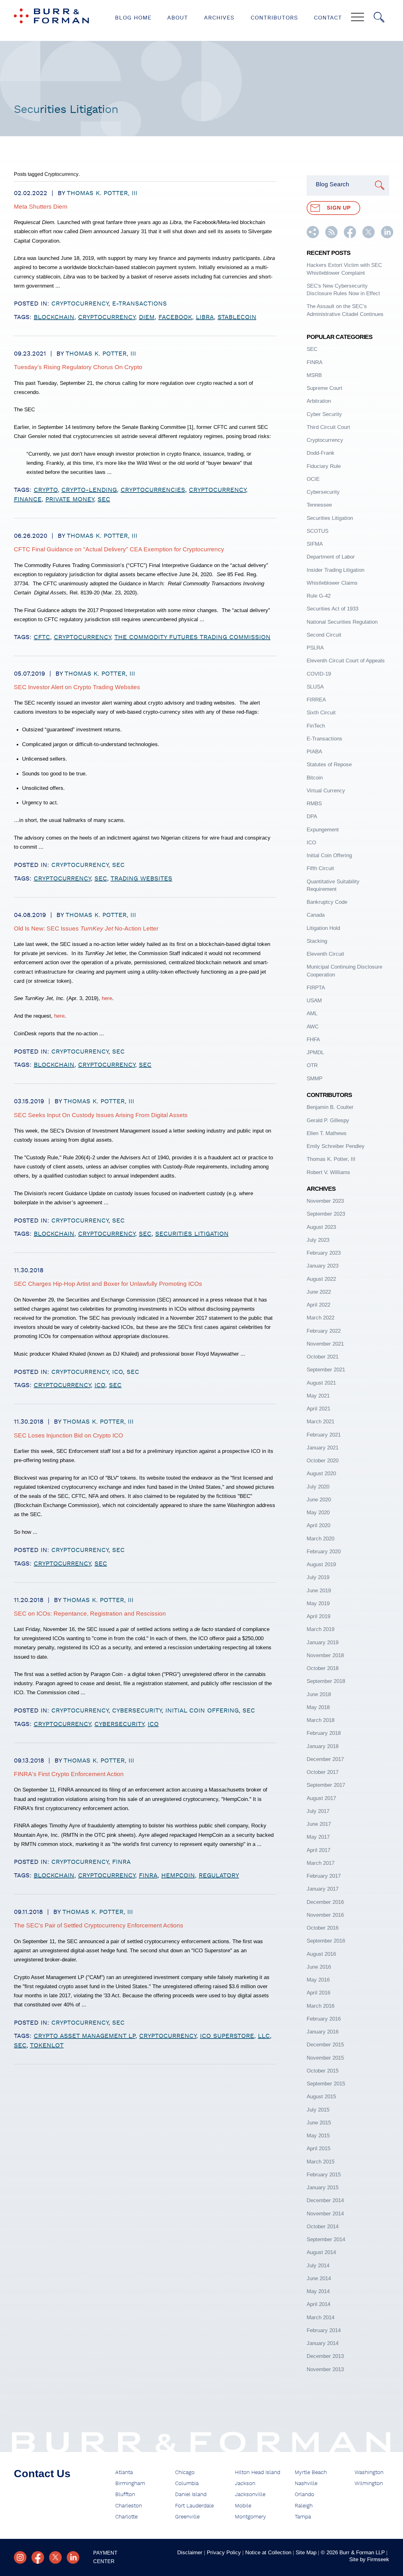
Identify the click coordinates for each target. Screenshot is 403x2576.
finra (148, 1876)
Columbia (187, 2483)
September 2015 (326, 2084)
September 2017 (326, 1785)
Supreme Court (324, 388)
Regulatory (219, 1876)
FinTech (316, 726)
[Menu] (358, 18)
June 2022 (319, 1292)
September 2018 (326, 1681)
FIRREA (316, 700)
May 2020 (318, 1512)
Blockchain (54, 317)
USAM (314, 1000)
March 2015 (321, 2162)
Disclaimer (190, 2552)
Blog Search (332, 184)
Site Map (306, 2552)
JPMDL (315, 1052)
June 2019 (319, 1590)
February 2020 (324, 1551)
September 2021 (326, 1370)
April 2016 (318, 1993)
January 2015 (323, 2187)
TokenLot (47, 2045)
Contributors (274, 18)
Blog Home (133, 18)
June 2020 (319, 1499)
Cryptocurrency (80, 304)
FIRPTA (316, 987)
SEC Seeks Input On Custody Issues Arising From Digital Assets (101, 1115)
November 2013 (325, 2369)
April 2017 (318, 1850)
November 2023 (325, 1201)
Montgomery (250, 2517)
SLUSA (315, 687)
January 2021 (323, 1448)
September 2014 (326, 2239)
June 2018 (319, 1694)
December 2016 (325, 1902)
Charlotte (126, 2517)
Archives (219, 18)
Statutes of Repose (329, 764)
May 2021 (318, 1396)
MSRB (314, 375)
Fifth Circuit (320, 868)
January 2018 (323, 1746)
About (178, 18)
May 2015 (318, 2135)
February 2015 (324, 2174)
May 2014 (318, 2291)
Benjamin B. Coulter (330, 1107)
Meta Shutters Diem (41, 207)
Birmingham (130, 2483)
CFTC (42, 637)
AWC (313, 1026)
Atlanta (124, 2472)
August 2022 (321, 1279)
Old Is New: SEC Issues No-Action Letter (86, 928)
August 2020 (321, 1473)
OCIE (313, 479)
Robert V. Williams (328, 1172)
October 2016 (323, 1928)
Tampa (303, 2517)
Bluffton (125, 2494)
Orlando (304, 2494)
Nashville (306, 2483)
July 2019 (318, 1577)
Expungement (323, 830)
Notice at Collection (268, 2552)
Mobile (243, 2506)
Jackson (245, 2483)
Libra (205, 317)
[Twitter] (55, 2557)
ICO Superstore (227, 2036)
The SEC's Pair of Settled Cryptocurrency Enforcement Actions (99, 1925)
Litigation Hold (323, 928)
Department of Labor (331, 557)
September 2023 (326, 1214)
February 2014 (324, 2330)
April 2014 (318, 2304)
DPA (312, 816)
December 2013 (325, 2356)
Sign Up (339, 208)
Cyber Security (324, 414)
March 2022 (321, 1318)
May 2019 (318, 1603)
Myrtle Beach (311, 2472)
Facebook (175, 317)
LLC (264, 2036)
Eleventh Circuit (325, 954)
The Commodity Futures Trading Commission (192, 637)
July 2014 (318, 2265)
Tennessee (319, 505)
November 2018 (325, 1655)
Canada (316, 915)
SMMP (315, 1078)
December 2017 (325, 1759)
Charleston (129, 2506)
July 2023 (318, 1240)
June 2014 (319, 2278)
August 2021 (321, 1383)
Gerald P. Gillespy (328, 1120)
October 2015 (323, 2071)
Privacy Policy (224, 2552)
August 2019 (321, 1564)
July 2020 (318, 1487)
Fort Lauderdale (194, 2506)
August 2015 (321, 2096)
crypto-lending (89, 490)
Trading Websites (141, 879)
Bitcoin (315, 778)
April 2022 (318, 1305)
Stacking (317, 941)
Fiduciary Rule (324, 466)
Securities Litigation (330, 518)
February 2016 (324, 2019)
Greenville (187, 2517)
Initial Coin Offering (202, 1711)
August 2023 (321, 1227)
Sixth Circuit (321, 712)
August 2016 (321, 1954)
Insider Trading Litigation (335, 570)
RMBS (314, 803)
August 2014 (321, 2252)
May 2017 (318, 1837)
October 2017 (323, 1772)
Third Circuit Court (328, 427)
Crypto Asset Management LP (85, 2036)
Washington (369, 2472)
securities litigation (192, 1234)
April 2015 (318, 2148)
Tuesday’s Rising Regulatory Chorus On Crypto (78, 367)
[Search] (379, 17)
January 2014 (323, 2343)
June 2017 (319, 1824)
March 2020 (321, 1538)
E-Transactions (139, 304)
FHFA (313, 1039)
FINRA (121, 1862)
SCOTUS (318, 531)
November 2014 (325, 2213)
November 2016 (325, 1915)
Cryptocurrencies (153, 490)
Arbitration (319, 401)
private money (70, 499)
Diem (147, 317)
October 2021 (323, 1357)
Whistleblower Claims (332, 583)
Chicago (185, 2472)
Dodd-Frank (321, 453)
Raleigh (304, 2506)
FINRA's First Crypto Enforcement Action (69, 1774)
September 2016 (326, 1941)
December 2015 (325, 2044)
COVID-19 (319, 674)
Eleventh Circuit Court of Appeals (346, 661)
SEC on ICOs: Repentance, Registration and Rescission (90, 1614)
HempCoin (178, 1876)
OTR (312, 1065)
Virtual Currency (326, 790)
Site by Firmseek (369, 2559)
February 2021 (324, 1435)
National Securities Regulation (342, 622)
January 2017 (323, 1889)
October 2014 (323, 2226)
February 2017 (324, 1876)
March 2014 (321, 2317)
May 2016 (318, 1980)
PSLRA (315, 648)
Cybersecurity (137, 1711)
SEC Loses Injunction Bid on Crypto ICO (68, 1435)
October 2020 (323, 1460)
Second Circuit (324, 635)
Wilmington (369, 2483)
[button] (313, 236)
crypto (46, 490)
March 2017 (321, 1863)
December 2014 (325, 2200)
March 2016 (321, 2006)
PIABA (314, 751)
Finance (28, 499)
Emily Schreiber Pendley (336, 1146)
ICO (117, 1372)
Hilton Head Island (258, 2472)
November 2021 (325, 1344)
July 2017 (318, 1811)
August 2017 (321, 1798)
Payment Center (105, 2557)
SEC (104, 499)
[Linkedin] (73, 2557)
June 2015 (319, 2123)
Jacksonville (250, 2494)
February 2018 (324, 1733)
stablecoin (237, 317)
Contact (328, 18)
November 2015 (325, 2058)
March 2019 (321, 1629)
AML (312, 1013)
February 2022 (324, 1331)
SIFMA (315, 544)
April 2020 (318, 1525)
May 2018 (318, 1707)
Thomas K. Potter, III (102, 193)
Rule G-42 (319, 596)
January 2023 (323, 1266)
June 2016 (319, 1967)
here (107, 998)
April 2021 (318, 1409)
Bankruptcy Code (327, 902)
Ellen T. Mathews (327, 1133)
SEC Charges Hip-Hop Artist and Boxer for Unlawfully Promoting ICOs (108, 1284)
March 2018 (321, 1720)
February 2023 (324, 1253)
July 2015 (318, 2110)
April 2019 (318, 1616)
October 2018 (323, 1668)
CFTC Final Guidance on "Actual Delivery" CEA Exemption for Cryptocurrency (119, 549)
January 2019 (323, 1642)
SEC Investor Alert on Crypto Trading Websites (77, 687)
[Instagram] (20, 2557)
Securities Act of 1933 (332, 609)
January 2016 (323, 2032)
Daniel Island (191, 2494)
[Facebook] (38, 2557)
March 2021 (321, 1421)
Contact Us (42, 2474)
